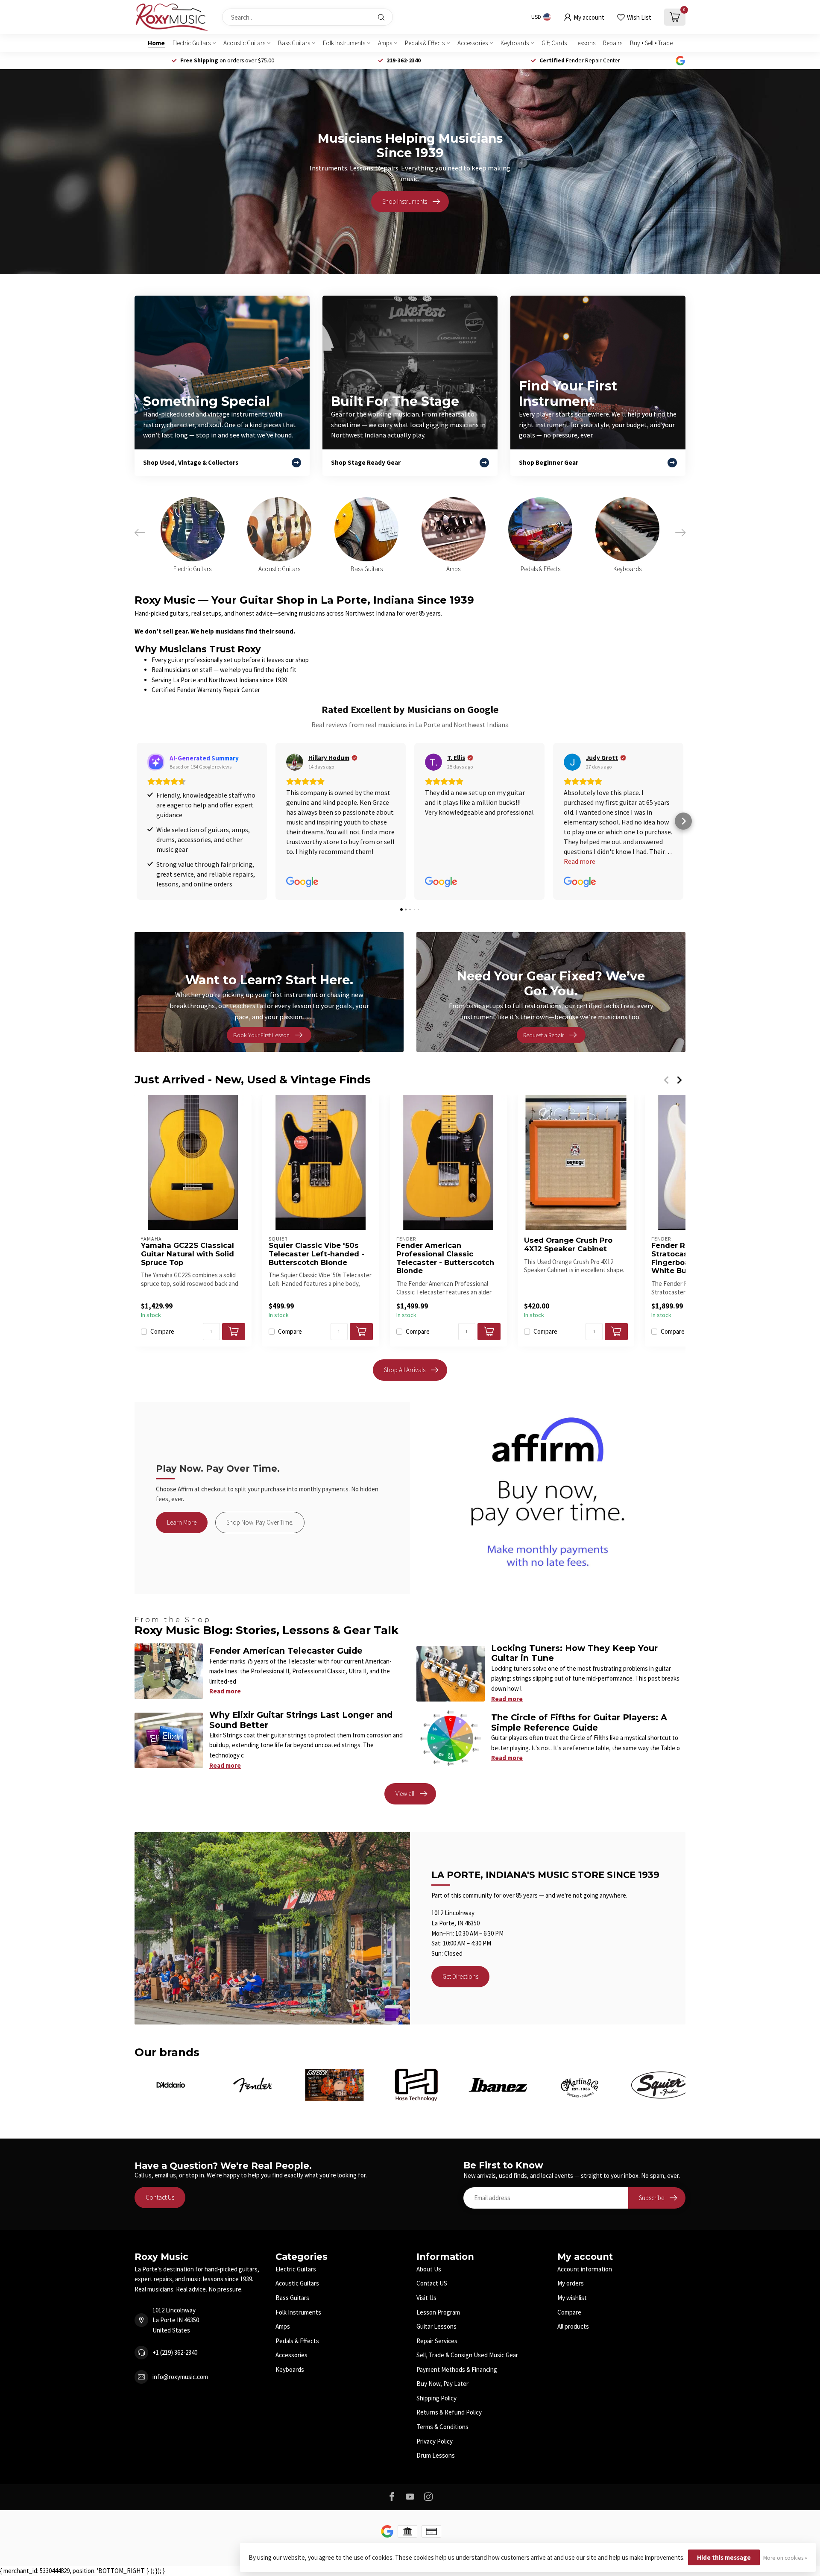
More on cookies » (785, 2558)
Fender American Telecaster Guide (286, 1651)
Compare (162, 1332)
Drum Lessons (436, 2455)
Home (156, 43)
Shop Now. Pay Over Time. (260, 1522)
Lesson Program (438, 2312)
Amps (385, 43)
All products (573, 2326)
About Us (429, 2269)
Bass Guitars (294, 43)
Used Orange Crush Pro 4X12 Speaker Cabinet (568, 1245)
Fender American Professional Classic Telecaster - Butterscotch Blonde (445, 1258)
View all (405, 1794)
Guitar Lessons (436, 2326)
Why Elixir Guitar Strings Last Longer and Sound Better (301, 1720)
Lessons (585, 43)
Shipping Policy (436, 2398)
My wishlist (572, 2298)
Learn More (182, 1522)
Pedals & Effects (425, 43)
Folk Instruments (344, 43)
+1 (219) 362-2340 (175, 2352)
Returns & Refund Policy (449, 2412)
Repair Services (437, 2341)
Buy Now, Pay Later (442, 2384)
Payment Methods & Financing (457, 2369)
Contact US (432, 2283)
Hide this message (724, 2557)
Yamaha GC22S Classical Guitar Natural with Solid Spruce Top (187, 1254)
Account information (585, 2269)
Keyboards (515, 43)
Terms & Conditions (442, 2427)
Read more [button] (580, 861)
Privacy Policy (435, 2441)
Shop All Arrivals (405, 1370)
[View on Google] (295, 762)
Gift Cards (554, 43)
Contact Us (160, 2197)
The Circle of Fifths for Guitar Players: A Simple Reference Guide (579, 1722)
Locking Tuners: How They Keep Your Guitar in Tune (574, 1653)
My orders (571, 2283)
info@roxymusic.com (180, 2377)
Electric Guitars (192, 43)
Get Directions (460, 1976)
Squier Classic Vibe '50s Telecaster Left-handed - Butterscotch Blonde (316, 1254)
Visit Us (426, 2298)
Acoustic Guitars (244, 43)
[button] (137, 821)
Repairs (613, 43)
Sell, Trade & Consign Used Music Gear (467, 2355)
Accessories (473, 43)
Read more (225, 1691)
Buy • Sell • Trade (651, 43)
